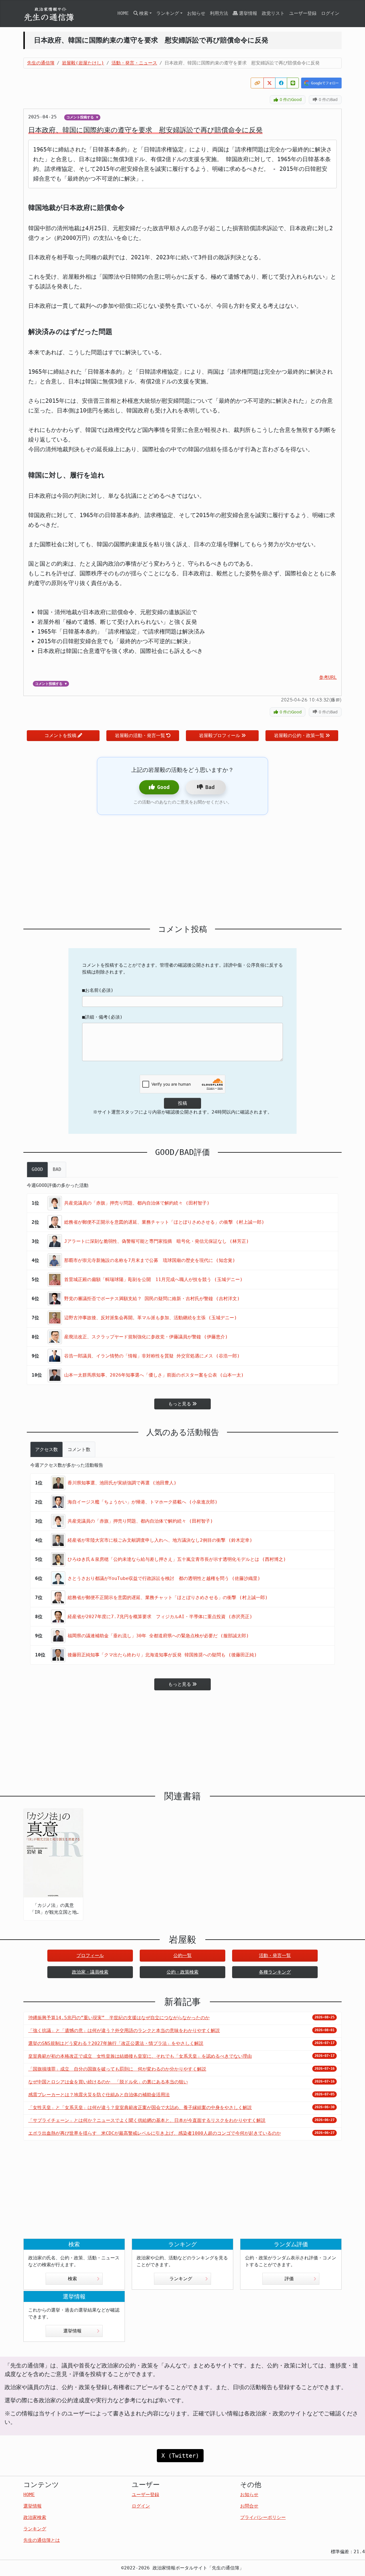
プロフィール (90, 1955)
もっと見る (180, 1404)
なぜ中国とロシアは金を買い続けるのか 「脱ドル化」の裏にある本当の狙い (108, 2082)
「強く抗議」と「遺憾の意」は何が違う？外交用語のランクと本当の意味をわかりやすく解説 (124, 2030)
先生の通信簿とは (42, 2540)
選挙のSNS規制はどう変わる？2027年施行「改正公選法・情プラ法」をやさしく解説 (116, 2043)
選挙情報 (248, 13)
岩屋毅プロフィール (220, 735)
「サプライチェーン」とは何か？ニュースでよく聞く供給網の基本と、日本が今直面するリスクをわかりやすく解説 (147, 2120)
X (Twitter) (180, 2456)
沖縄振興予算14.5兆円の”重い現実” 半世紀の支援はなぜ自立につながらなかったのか (119, 2018)
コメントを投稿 (60, 735)
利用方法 (219, 13)
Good (163, 787)
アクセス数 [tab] (46, 1449)
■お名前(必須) (98, 990)
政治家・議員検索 (90, 1972)
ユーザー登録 (303, 13)
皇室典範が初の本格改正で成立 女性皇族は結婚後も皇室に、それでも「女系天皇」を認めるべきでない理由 (140, 2056)
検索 (72, 2279)
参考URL (328, 677)
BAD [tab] (57, 1169)
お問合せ (249, 2506)
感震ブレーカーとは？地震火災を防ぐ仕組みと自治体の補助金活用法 (99, 2095)
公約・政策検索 (182, 1972)
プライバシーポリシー (263, 2517)
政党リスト (273, 13)
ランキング (181, 2279)
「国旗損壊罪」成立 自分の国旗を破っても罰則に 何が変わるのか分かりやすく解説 (117, 2069)
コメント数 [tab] (79, 1449)
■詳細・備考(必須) (102, 1017)
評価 (289, 2279)
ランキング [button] (168, 13)
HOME (123, 13)
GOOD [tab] (37, 1169)
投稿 (182, 1103)
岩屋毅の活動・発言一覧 (140, 735)
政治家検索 (35, 2517)
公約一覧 (182, 1955)
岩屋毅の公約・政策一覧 (299, 735)
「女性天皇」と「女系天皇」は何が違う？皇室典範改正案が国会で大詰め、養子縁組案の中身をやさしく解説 (140, 2107)
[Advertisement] (182, 870)
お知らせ (196, 13)
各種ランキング (275, 1972)
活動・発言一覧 (275, 1955)
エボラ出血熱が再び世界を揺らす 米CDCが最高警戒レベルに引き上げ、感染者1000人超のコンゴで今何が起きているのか (155, 2133)
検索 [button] (144, 13)
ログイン (330, 13)
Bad (210, 787)
